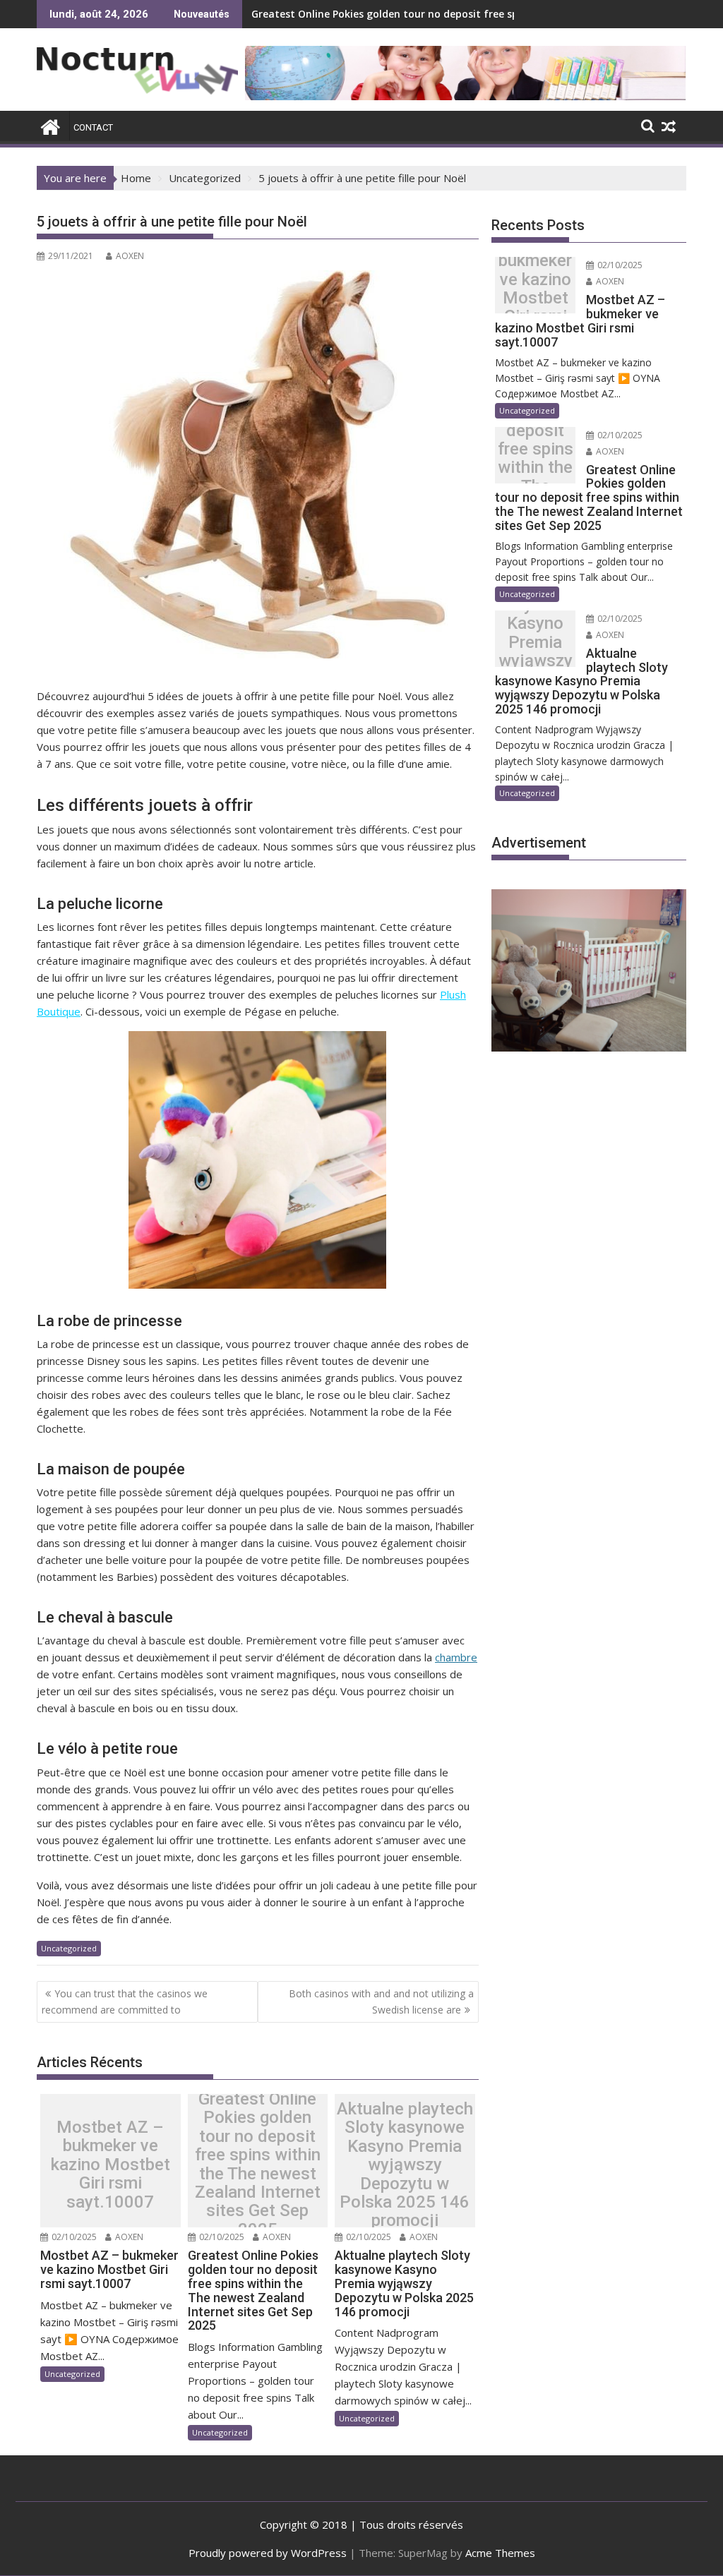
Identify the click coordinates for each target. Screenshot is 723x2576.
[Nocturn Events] (50, 125)
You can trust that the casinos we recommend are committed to (125, 2001)
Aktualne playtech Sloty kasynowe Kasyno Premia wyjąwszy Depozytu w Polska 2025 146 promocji (405, 2165)
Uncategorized (69, 1948)
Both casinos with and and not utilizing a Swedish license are (381, 2001)
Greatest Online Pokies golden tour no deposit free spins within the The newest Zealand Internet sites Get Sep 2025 (258, 2164)
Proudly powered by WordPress (268, 2553)
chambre (456, 1657)
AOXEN (130, 256)
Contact (93, 127)
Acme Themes (500, 2553)
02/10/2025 (73, 2237)
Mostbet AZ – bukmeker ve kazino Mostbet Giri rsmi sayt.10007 (110, 2165)
